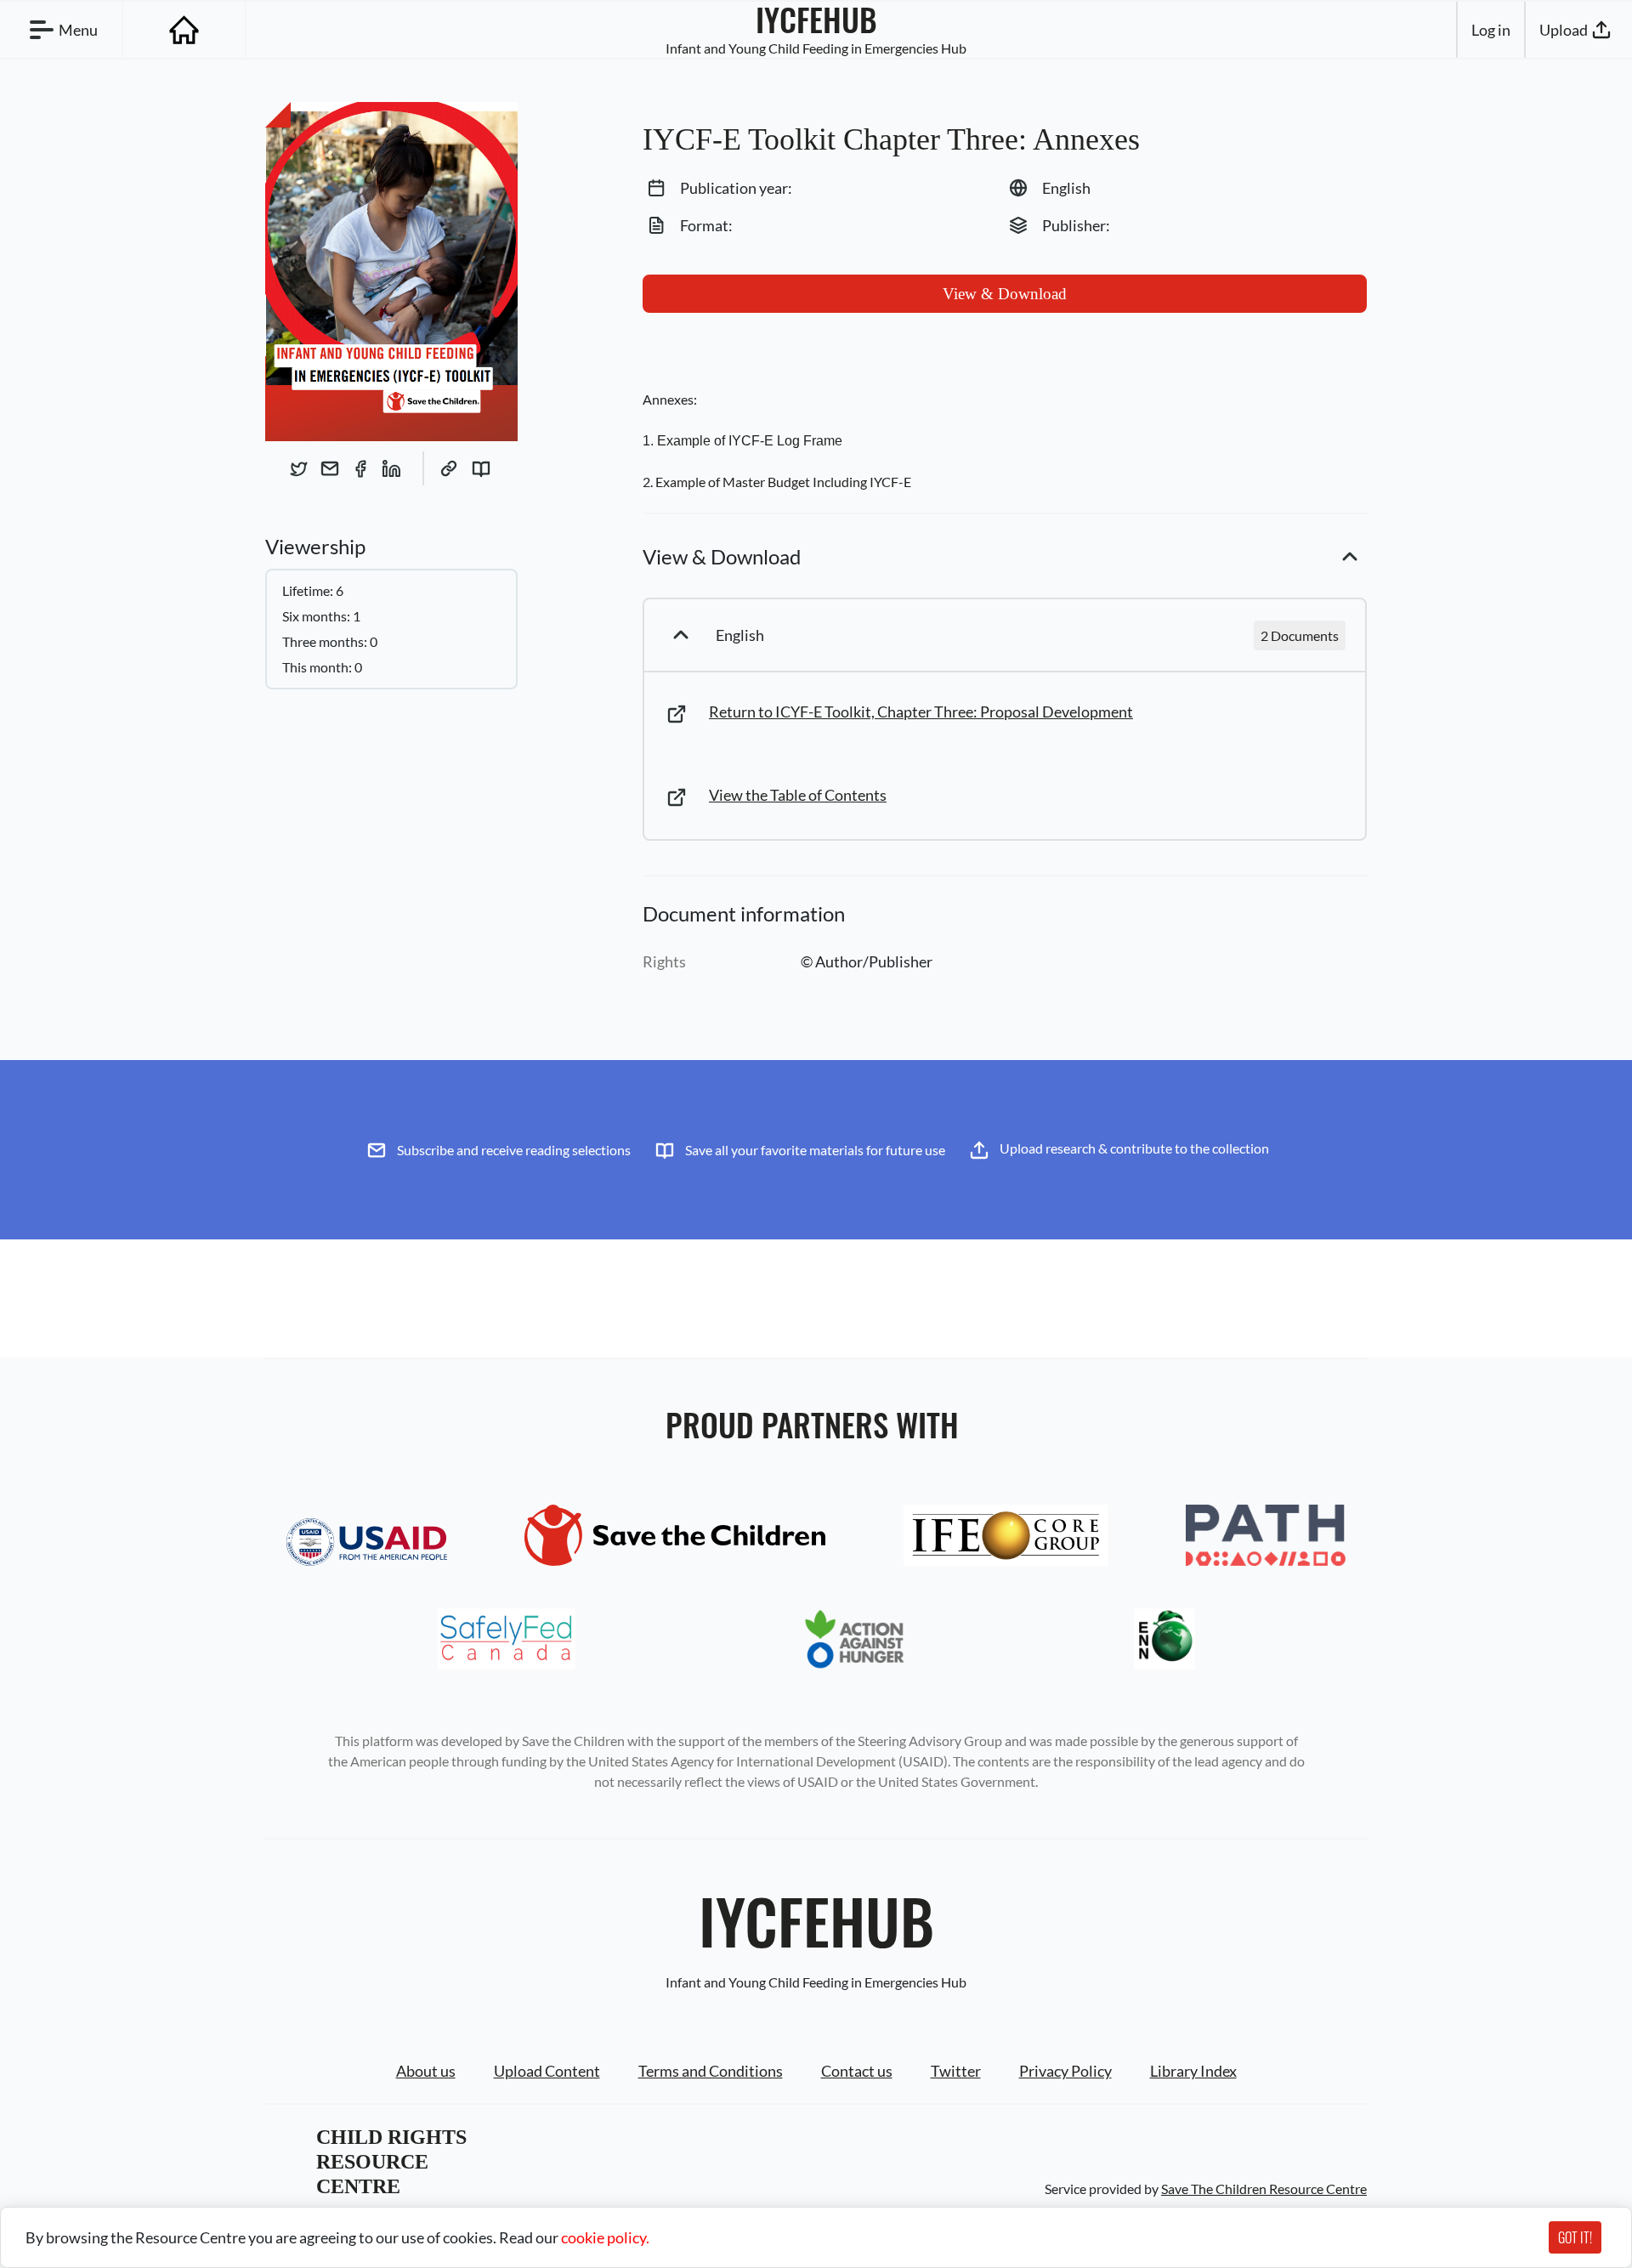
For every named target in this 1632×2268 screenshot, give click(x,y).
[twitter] (299, 468)
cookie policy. (605, 2237)
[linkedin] (391, 468)
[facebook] (360, 468)
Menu (78, 30)
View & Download (1005, 294)
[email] (330, 468)
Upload (1564, 30)
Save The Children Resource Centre (1264, 2189)
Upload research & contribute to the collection (1134, 1148)
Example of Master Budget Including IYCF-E (783, 482)
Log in (1491, 30)
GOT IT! (1575, 2237)
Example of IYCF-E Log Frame (750, 441)
